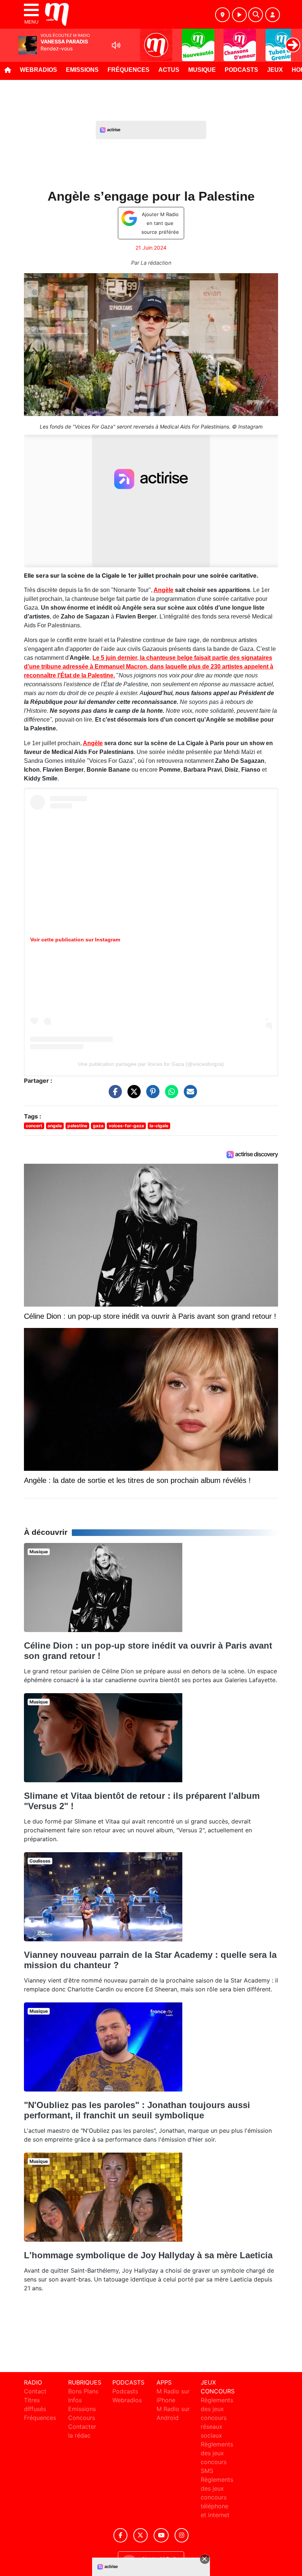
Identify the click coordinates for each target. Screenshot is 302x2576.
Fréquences (129, 70)
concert (34, 1126)
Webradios (38, 70)
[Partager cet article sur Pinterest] (151, 1095)
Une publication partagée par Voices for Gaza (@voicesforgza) (151, 1064)
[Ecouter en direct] (239, 15)
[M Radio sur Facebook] (120, 2535)
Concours (82, 2418)
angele (55, 1126)
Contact (35, 2391)
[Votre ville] (222, 15)
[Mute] (116, 45)
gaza (98, 1126)
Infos (75, 2400)
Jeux (275, 70)
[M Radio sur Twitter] (141, 2535)
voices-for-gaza (126, 1126)
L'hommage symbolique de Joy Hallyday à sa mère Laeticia (148, 2255)
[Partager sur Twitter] (132, 1095)
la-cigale (159, 1126)
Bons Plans (83, 2391)
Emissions (82, 70)
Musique (202, 70)
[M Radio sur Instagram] (182, 2535)
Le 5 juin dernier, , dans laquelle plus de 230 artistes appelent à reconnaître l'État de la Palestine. (149, 667)
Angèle (164, 590)
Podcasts (241, 70)
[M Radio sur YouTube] (161, 2535)
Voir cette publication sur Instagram (75, 940)
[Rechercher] (256, 15)
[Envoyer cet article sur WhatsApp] (170, 1095)
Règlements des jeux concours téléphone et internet (217, 2497)
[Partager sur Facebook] (113, 1095)
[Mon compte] (273, 15)
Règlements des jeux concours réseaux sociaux (217, 2418)
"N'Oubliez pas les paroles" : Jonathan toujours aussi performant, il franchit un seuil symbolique (137, 2110)
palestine (77, 1126)
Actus (169, 70)
